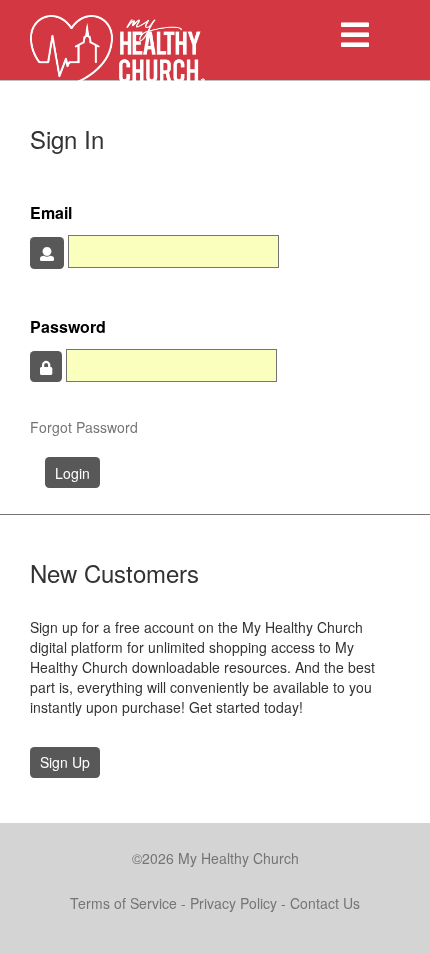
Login (72, 473)
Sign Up (65, 762)
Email (51, 213)
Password (68, 327)
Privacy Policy (233, 903)
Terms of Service (123, 903)
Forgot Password (84, 427)
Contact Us (325, 903)
